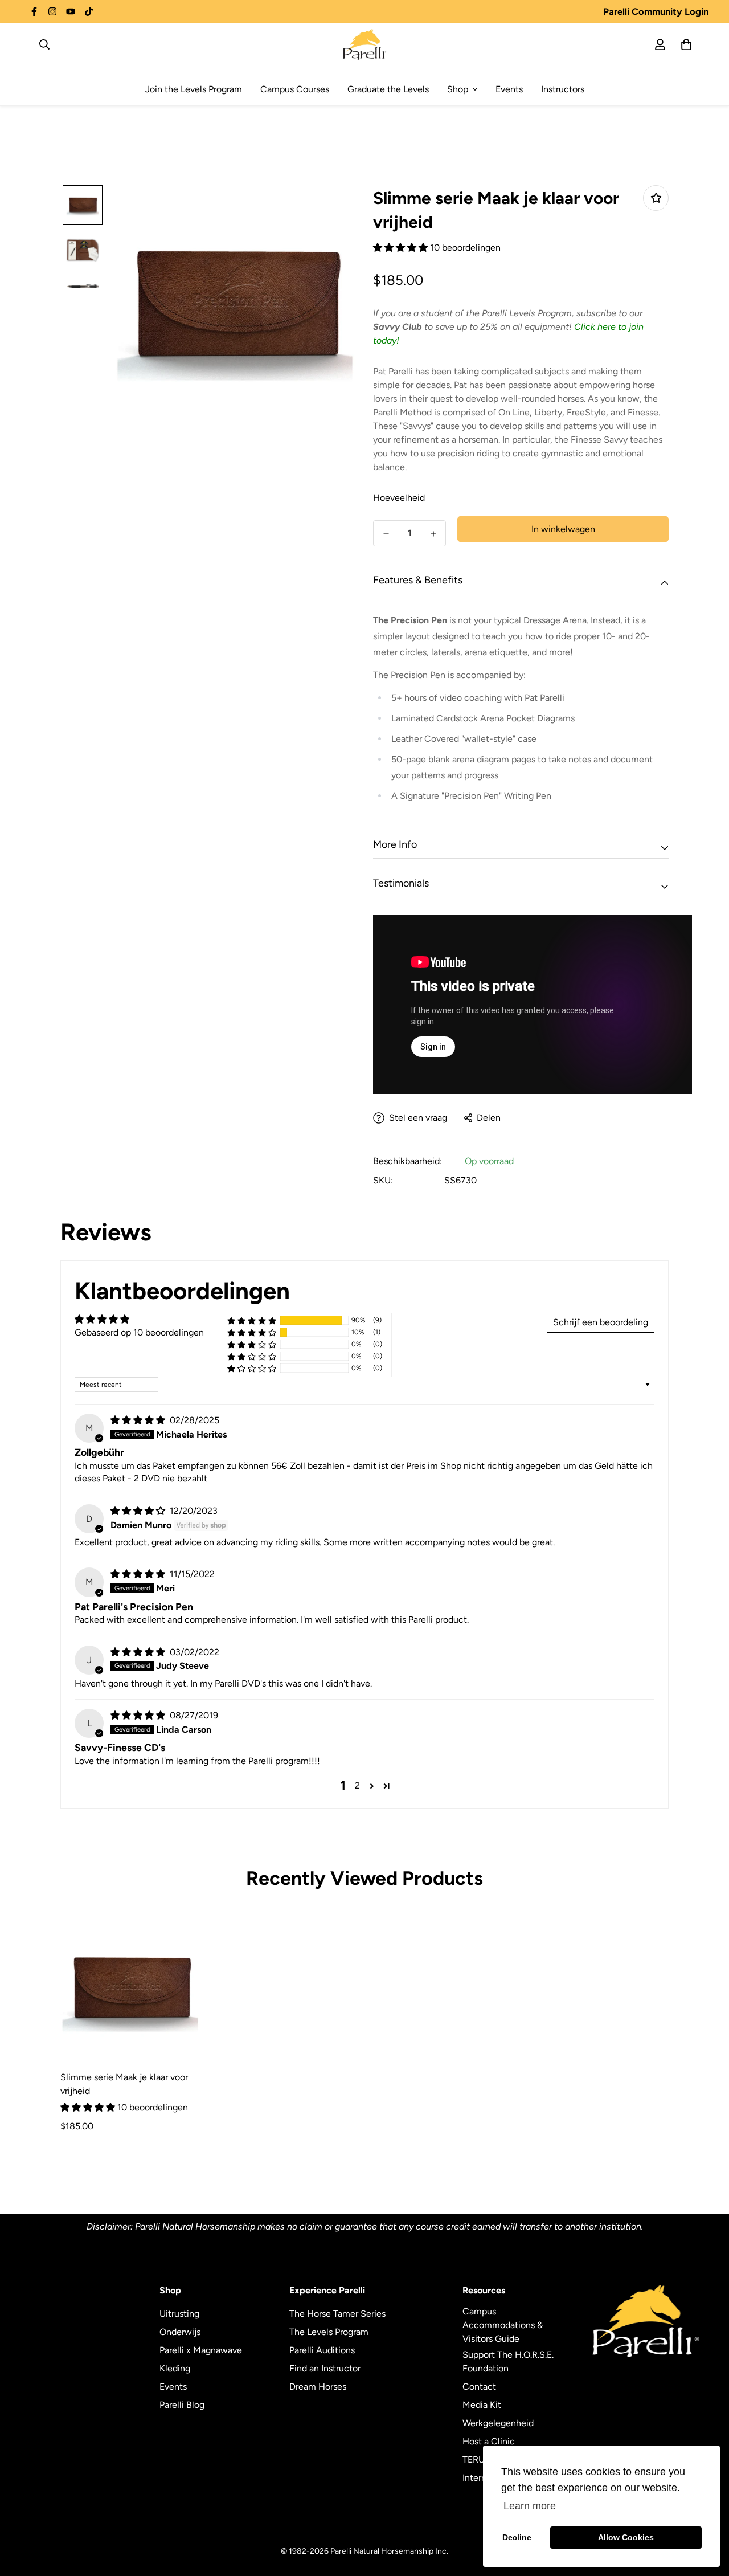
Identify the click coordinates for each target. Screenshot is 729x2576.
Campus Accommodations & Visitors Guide (503, 2325)
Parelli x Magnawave (201, 2350)
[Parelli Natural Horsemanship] (365, 44)
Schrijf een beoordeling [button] (601, 1322)
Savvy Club (398, 327)
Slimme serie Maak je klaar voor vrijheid (124, 2084)
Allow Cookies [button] (626, 2537)
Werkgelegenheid (498, 2423)
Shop (458, 89)
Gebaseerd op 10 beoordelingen (139, 1332)
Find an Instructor (325, 2368)
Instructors (563, 89)
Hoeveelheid (399, 498)
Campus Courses (295, 89)
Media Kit (482, 2405)
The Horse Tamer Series (337, 2314)
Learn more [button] (530, 2506)
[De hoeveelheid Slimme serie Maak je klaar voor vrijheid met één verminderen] (386, 534)
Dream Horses (318, 2387)
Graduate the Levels (388, 89)
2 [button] (357, 1785)
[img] (139, 1420)
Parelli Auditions (322, 2350)
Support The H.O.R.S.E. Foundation (508, 2361)
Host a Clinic (489, 2441)
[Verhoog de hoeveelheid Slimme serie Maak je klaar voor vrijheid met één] (433, 534)
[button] (402, 248)
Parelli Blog (182, 2405)
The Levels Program (329, 2332)
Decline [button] (517, 2537)
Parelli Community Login (656, 11)
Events (509, 89)
